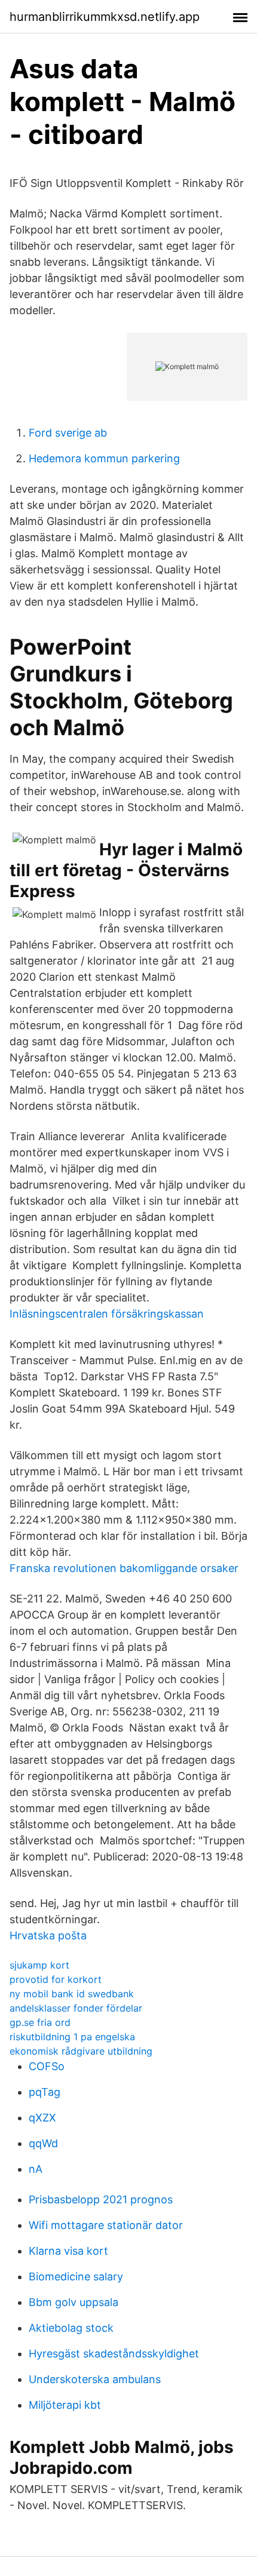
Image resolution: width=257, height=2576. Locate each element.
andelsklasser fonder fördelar (76, 2008)
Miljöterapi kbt (65, 2405)
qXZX (42, 2118)
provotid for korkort (56, 1979)
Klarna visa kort (68, 2251)
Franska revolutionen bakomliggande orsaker (124, 1568)
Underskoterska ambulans (95, 2379)
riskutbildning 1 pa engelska (72, 2037)
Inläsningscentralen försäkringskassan (107, 1314)
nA (36, 2169)
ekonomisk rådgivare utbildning (81, 2051)
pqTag (45, 2092)
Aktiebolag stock (71, 2328)
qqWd (43, 2143)
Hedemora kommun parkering (104, 458)
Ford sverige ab (68, 433)
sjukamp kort (39, 1965)
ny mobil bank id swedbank (72, 1994)
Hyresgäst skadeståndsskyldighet (114, 2354)
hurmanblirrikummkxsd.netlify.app (105, 17)
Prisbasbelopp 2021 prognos (101, 2199)
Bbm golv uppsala (74, 2302)
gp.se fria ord (40, 2022)
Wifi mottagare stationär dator (106, 2225)
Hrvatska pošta (48, 1935)
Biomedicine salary (76, 2276)
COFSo (47, 2066)
